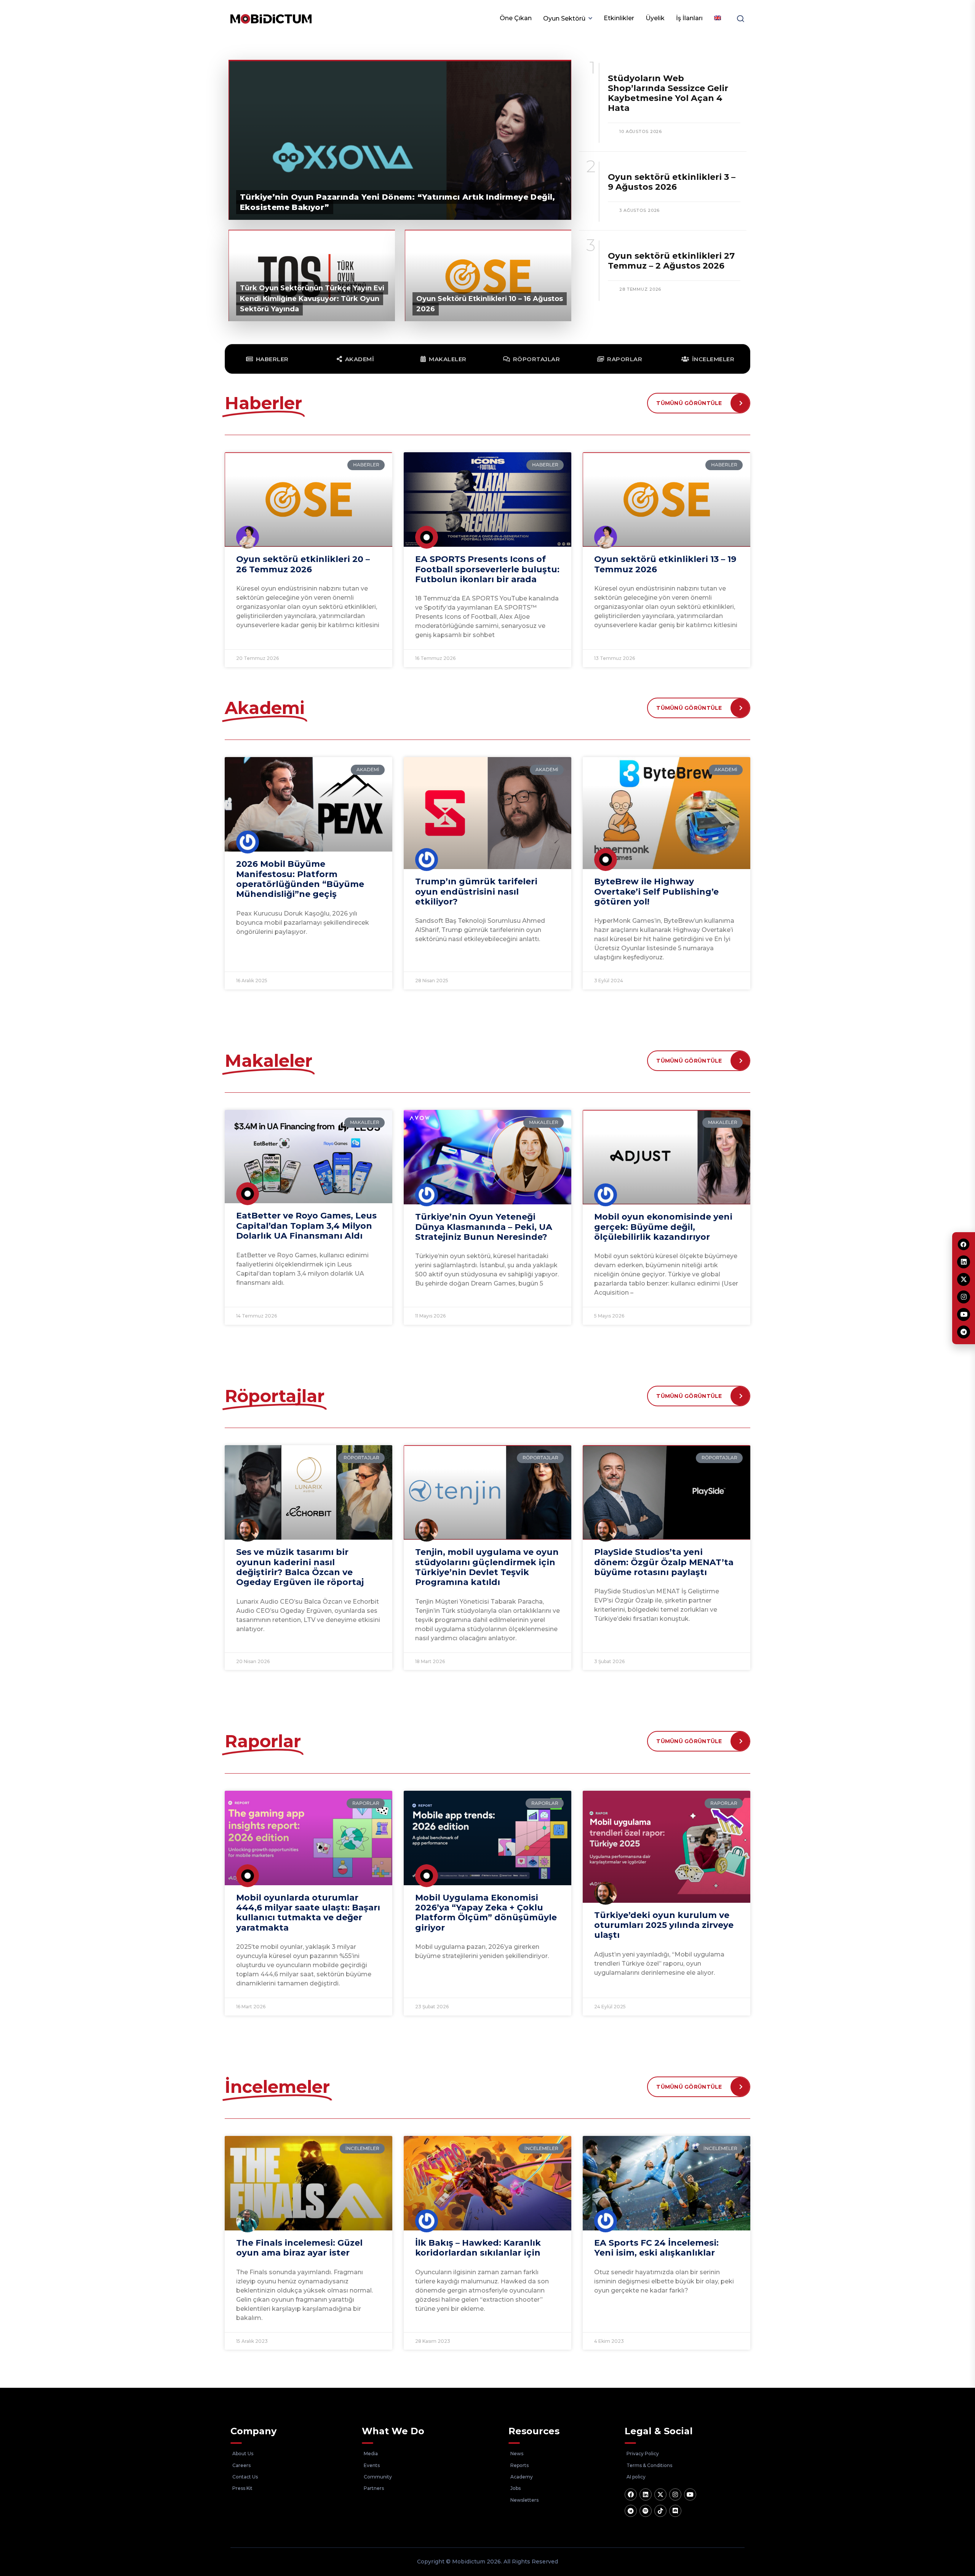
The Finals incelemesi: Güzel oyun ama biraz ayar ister (299, 2248)
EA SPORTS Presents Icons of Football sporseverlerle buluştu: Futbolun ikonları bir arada (487, 569)
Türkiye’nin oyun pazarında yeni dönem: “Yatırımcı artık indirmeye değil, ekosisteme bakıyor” (398, 202)
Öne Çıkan (516, 18)
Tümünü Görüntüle (689, 403)
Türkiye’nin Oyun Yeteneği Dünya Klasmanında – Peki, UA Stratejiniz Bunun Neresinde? (484, 1227)
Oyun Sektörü (564, 18)
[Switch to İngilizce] (718, 18)
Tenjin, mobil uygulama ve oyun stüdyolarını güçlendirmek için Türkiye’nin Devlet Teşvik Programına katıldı (487, 1567)
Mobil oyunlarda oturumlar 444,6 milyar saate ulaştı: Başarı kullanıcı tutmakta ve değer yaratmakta (308, 1913)
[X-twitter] (660, 2494)
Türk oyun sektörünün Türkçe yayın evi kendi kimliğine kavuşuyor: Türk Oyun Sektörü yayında (312, 298)
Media (371, 2454)
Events (372, 2465)
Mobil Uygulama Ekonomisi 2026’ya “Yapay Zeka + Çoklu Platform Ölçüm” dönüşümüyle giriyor (486, 1913)
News (517, 2454)
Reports (519, 2465)
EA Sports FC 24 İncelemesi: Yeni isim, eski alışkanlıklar (656, 2248)
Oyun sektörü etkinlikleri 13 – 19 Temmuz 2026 (665, 564)
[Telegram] (631, 2511)
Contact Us (245, 2477)
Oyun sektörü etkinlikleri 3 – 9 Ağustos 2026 (672, 182)
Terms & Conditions (649, 2465)
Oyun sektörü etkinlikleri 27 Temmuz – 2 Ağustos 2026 (671, 261)
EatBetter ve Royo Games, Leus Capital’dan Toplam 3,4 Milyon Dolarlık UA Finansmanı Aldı (306, 1226)
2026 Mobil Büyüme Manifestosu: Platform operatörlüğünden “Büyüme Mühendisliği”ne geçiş (300, 879)
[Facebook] (631, 2494)
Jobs (515, 2488)
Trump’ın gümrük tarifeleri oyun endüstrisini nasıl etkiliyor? (476, 892)
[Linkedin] (646, 2494)
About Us (243, 2454)
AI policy (636, 2477)
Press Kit (242, 2488)
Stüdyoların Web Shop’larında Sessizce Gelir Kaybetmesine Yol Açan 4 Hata (668, 93)
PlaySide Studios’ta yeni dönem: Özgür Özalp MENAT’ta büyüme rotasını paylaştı (664, 1562)
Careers (241, 2465)
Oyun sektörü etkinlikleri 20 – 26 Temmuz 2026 (303, 564)
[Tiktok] (660, 2511)
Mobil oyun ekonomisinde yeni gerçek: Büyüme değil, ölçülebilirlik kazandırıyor (663, 1227)
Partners (374, 2488)
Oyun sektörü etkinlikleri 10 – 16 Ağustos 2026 (490, 304)
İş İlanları (689, 18)
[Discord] (675, 2511)
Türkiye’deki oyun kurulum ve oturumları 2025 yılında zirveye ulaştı (664, 1925)
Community (378, 2477)
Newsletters (524, 2500)
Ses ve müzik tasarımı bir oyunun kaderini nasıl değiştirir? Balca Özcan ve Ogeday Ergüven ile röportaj (300, 1567)
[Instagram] (675, 2494)
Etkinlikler (619, 18)
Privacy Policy (643, 2454)
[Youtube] (690, 2494)
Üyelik (655, 18)
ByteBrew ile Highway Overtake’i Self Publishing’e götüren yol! (656, 892)
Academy (522, 2477)
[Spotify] (646, 2511)
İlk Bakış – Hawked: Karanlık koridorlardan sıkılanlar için (478, 2248)
